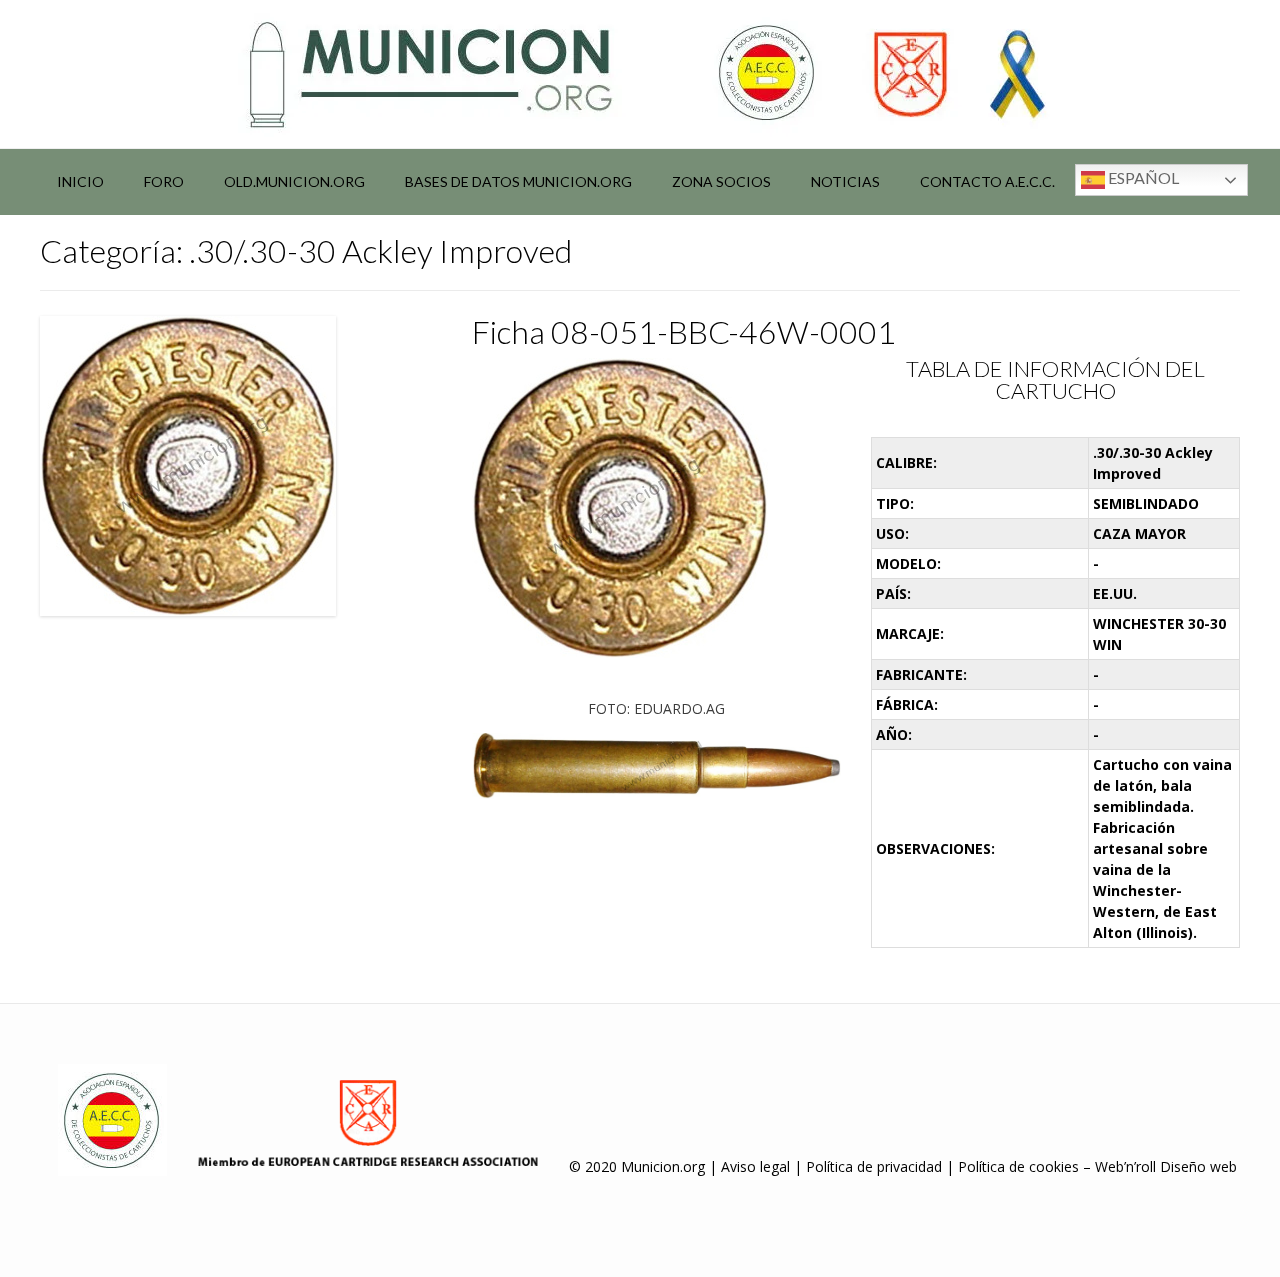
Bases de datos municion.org (518, 181)
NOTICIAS (845, 181)
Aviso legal (755, 1166)
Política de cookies (1018, 1166)
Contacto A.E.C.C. (987, 181)
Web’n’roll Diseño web (1166, 1166)
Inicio (80, 181)
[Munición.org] (640, 74)
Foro (164, 181)
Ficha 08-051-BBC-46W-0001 (684, 331)
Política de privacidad (874, 1166)
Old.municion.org (294, 181)
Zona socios (721, 181)
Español (1142, 177)
